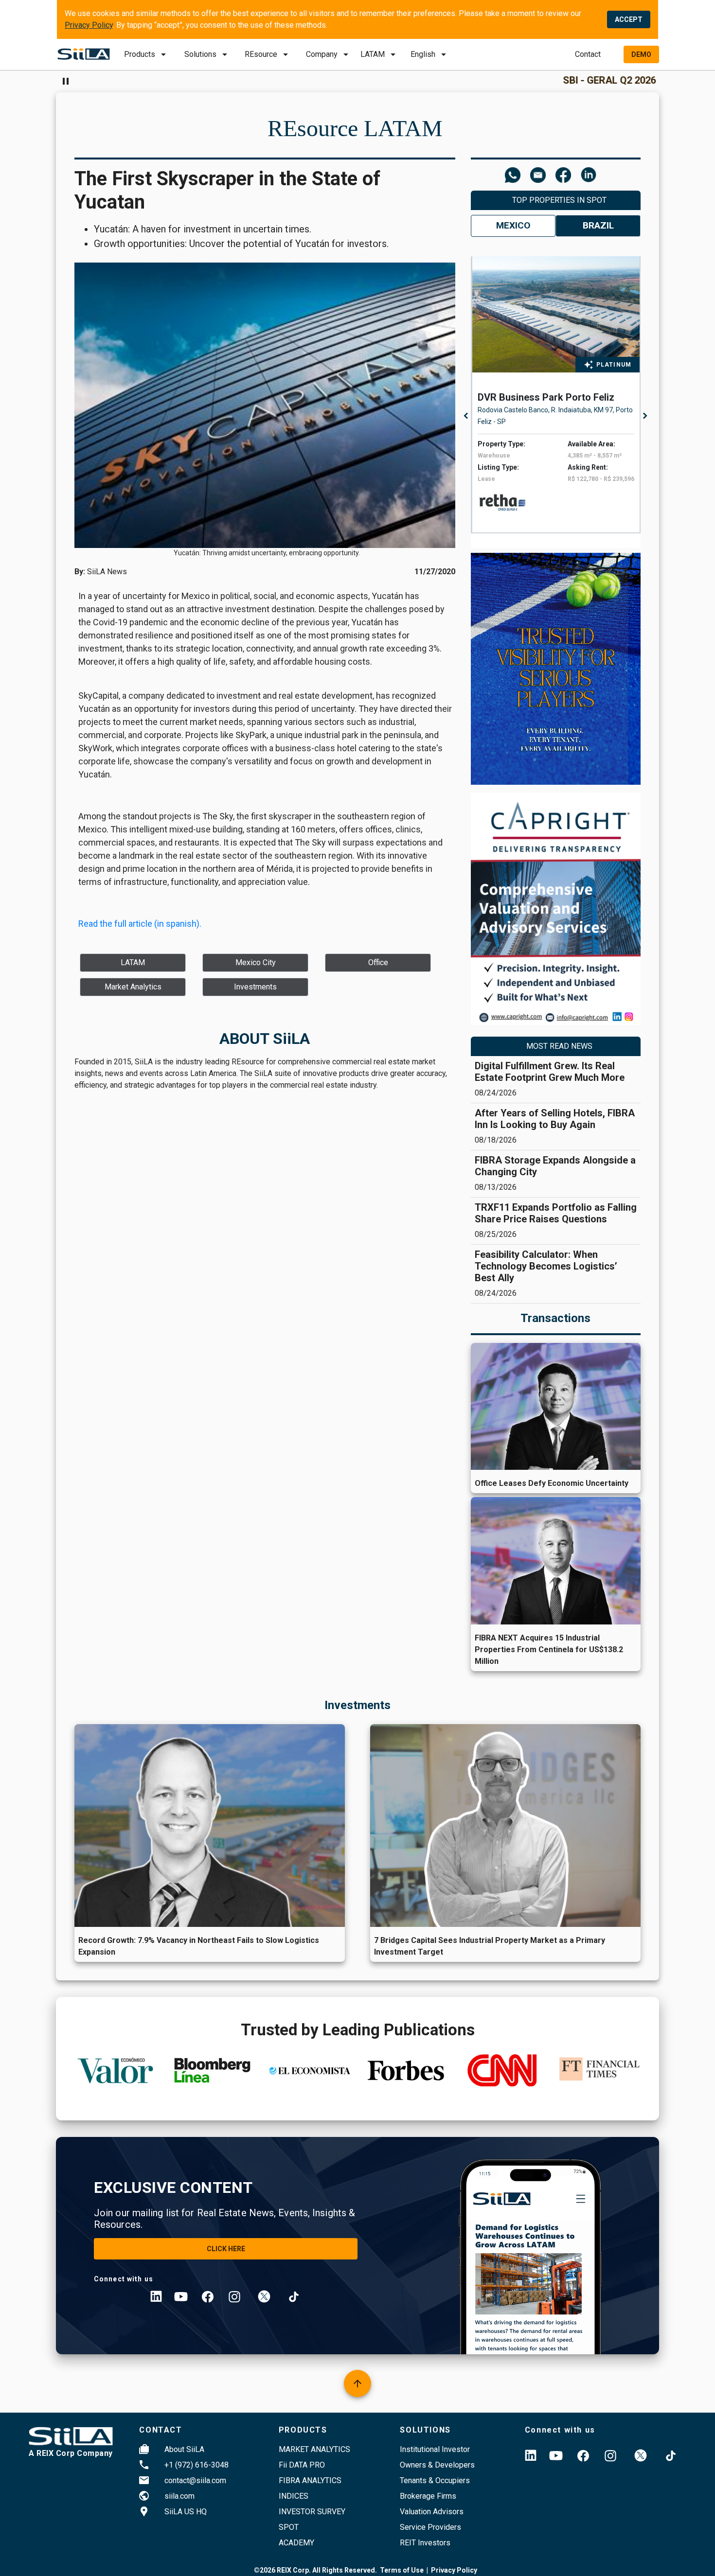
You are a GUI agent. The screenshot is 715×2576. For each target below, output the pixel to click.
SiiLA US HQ (186, 2512)
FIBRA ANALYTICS (310, 2480)
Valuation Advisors (432, 2512)
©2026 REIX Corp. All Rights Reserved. (315, 2570)
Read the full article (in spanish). (140, 924)
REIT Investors (425, 2543)
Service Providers (430, 2527)
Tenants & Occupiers (435, 2480)
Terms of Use (402, 2570)
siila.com (179, 2496)
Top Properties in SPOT (559, 200)
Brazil (598, 225)
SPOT (289, 2527)
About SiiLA (184, 2449)
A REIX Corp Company (71, 2453)
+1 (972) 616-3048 (197, 2465)
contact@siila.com (195, 2480)
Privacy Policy (89, 25)
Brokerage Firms (428, 2496)
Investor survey (312, 2512)
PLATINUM (614, 365)
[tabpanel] (558, 395)
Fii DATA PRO (302, 2465)
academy (296, 2543)
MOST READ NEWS (559, 1046)
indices (294, 2496)
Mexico (513, 225)
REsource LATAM (355, 128)
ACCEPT (629, 19)
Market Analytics (314, 2449)
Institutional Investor (435, 2449)
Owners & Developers (437, 2465)
